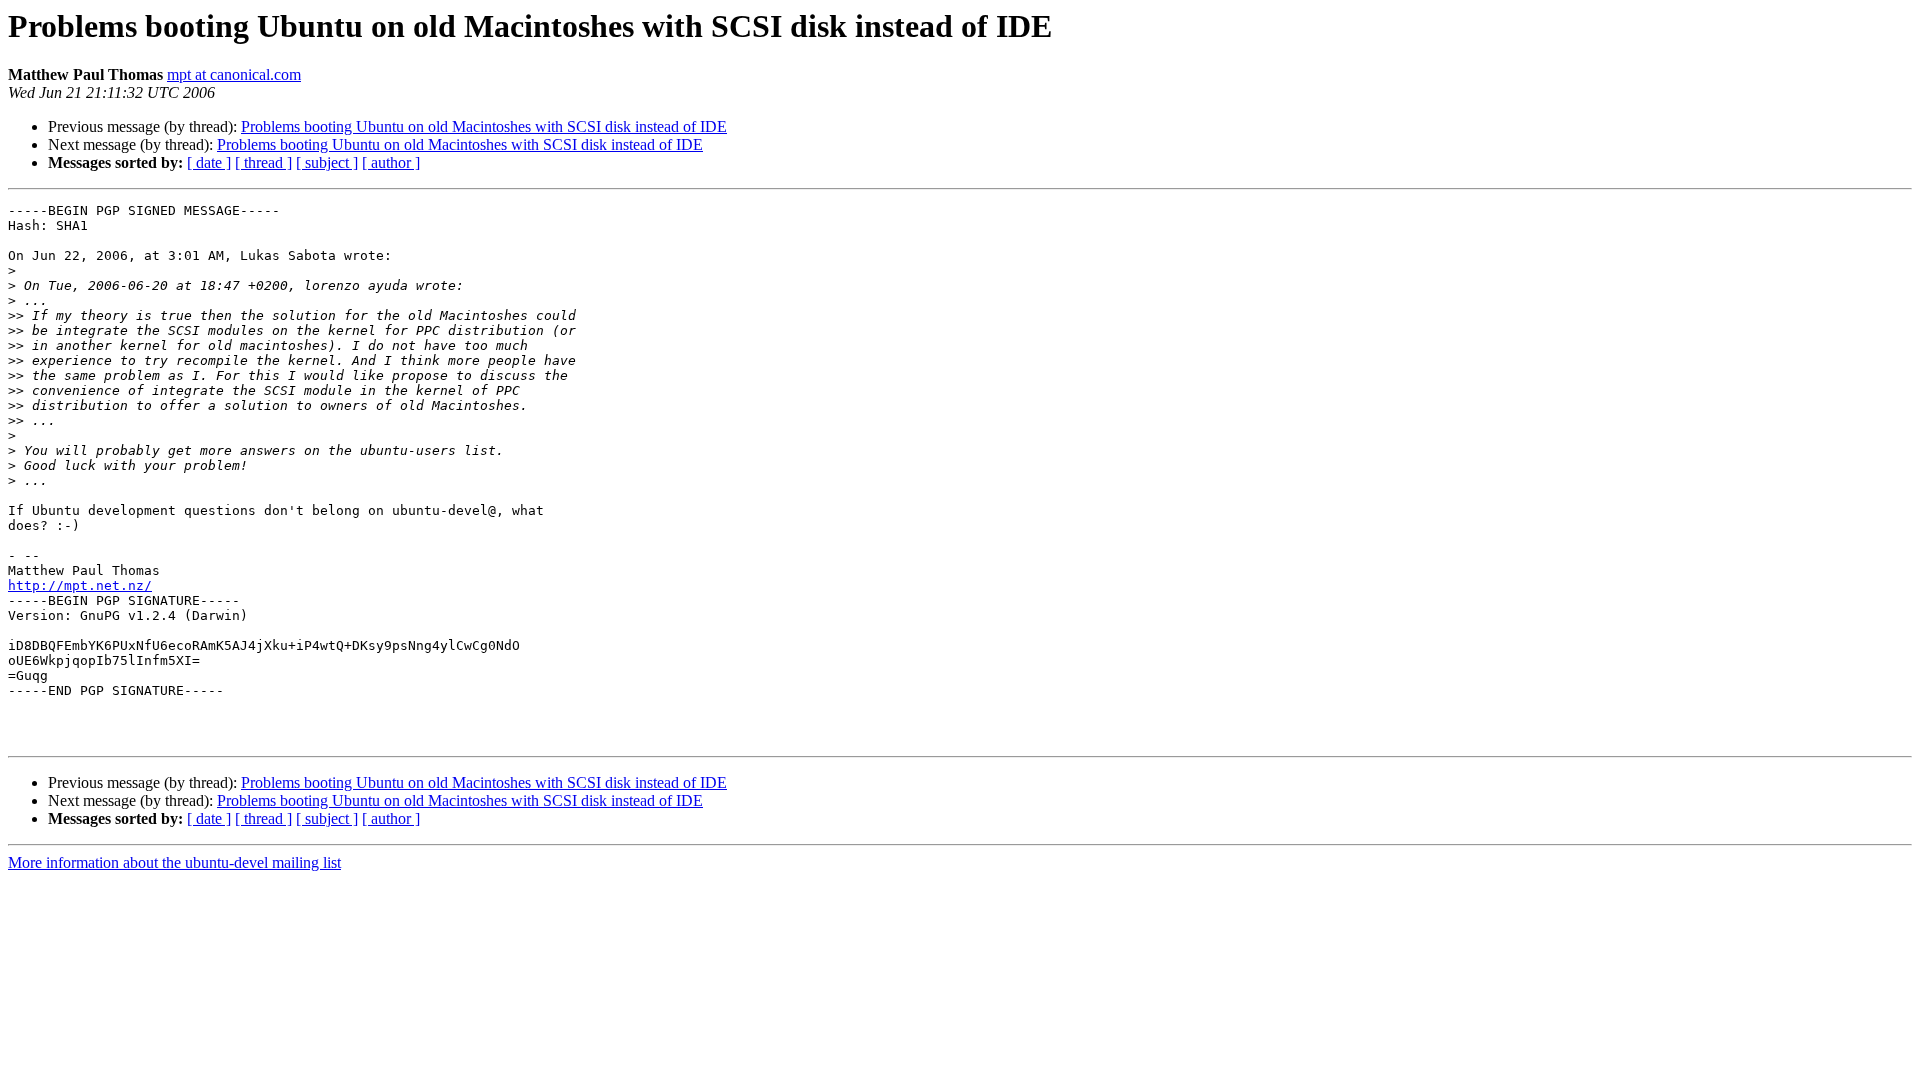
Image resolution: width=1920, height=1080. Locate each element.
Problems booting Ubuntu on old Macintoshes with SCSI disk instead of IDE (484, 126)
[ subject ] (327, 162)
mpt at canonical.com (234, 74)
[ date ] (209, 162)
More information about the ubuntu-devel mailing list (174, 862)
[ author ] (391, 162)
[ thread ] (263, 162)
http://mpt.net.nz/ (80, 585)
